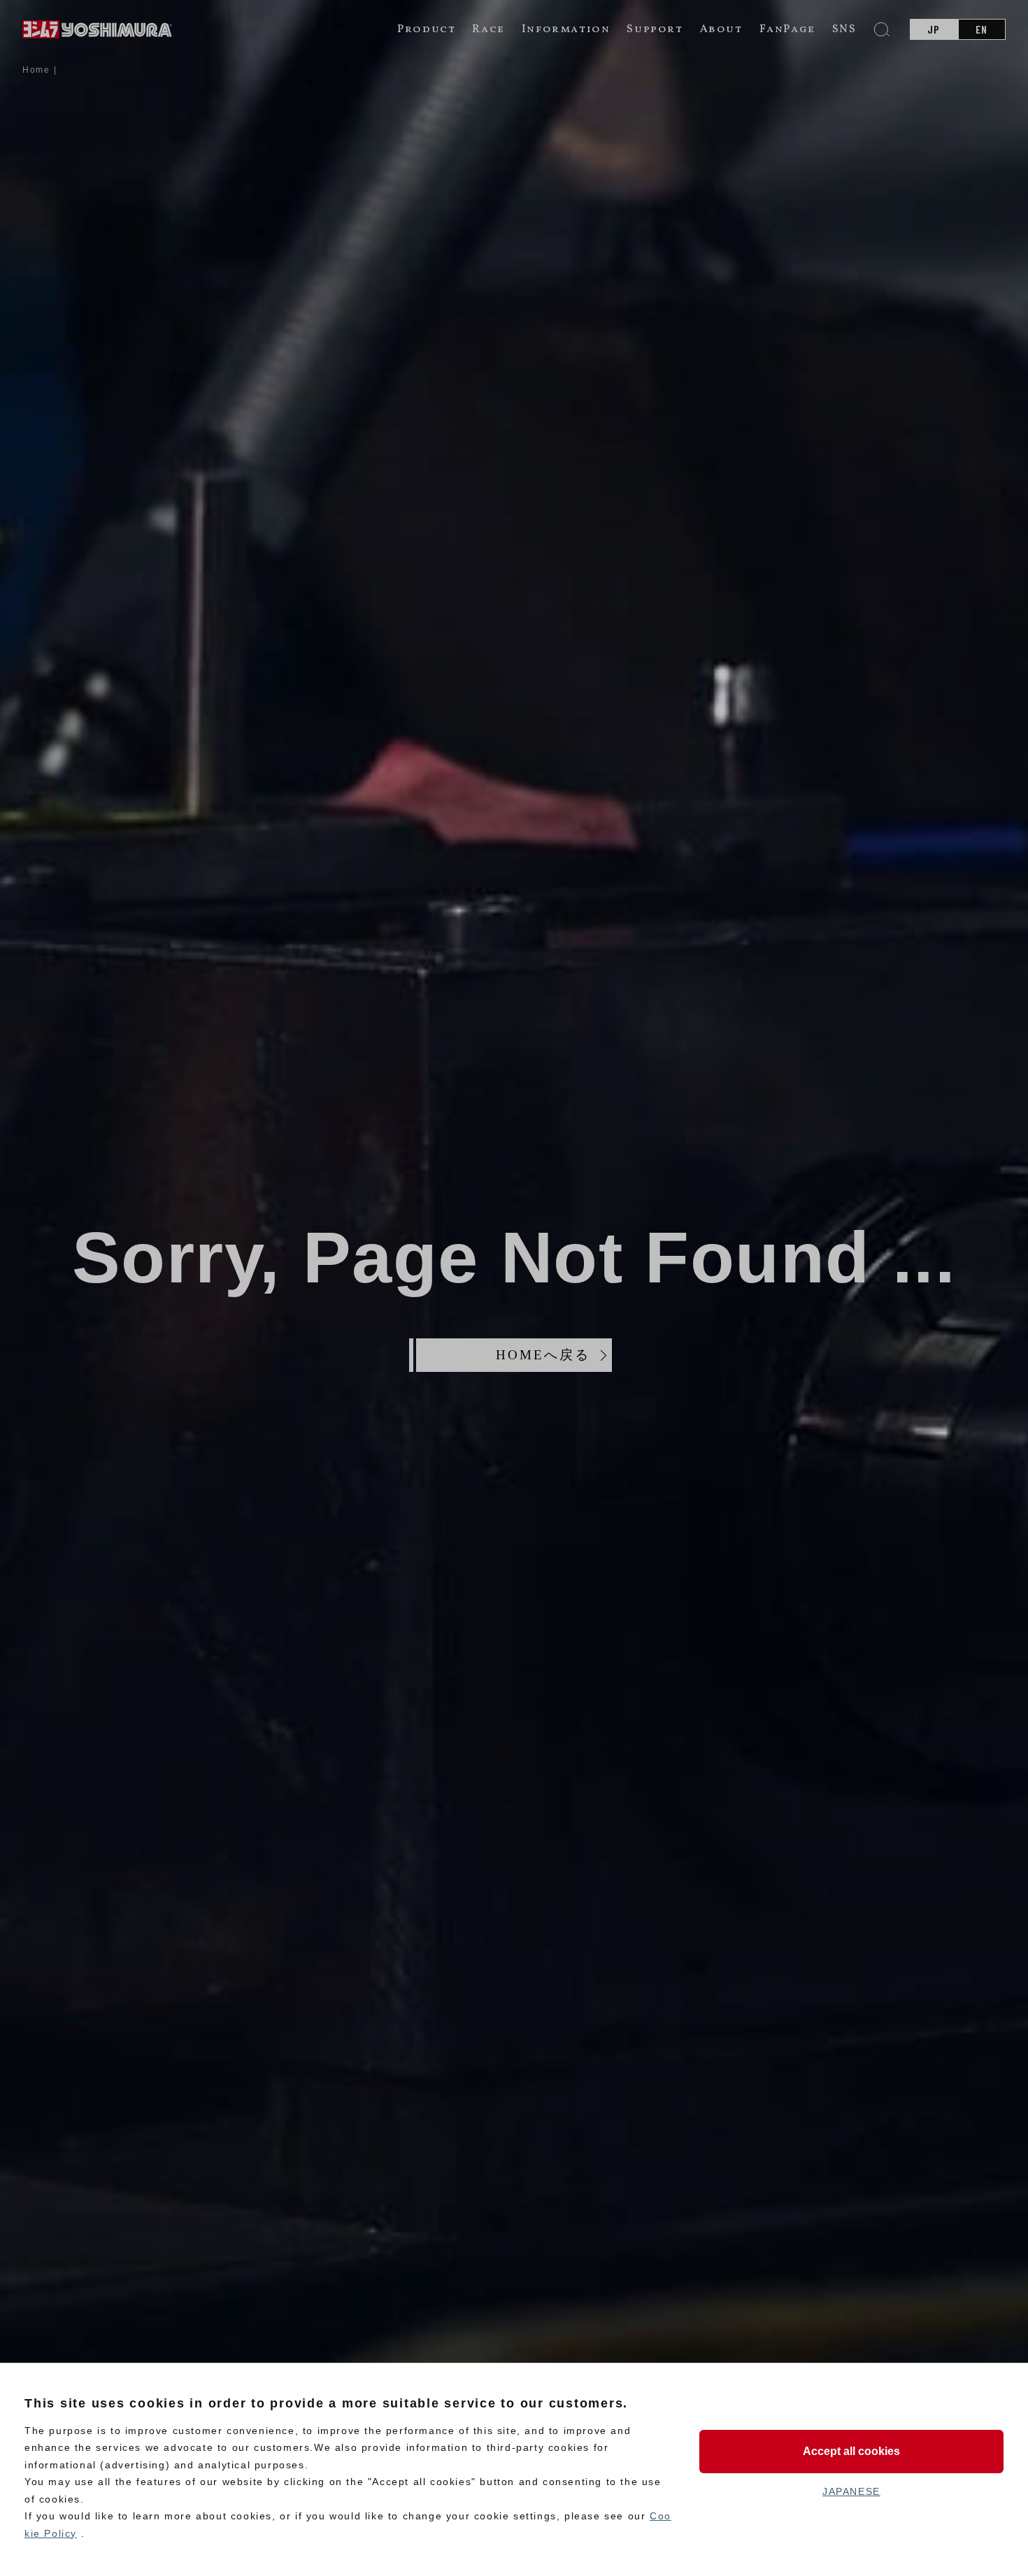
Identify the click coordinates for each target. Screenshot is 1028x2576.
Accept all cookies (851, 2451)
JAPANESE (851, 2491)
